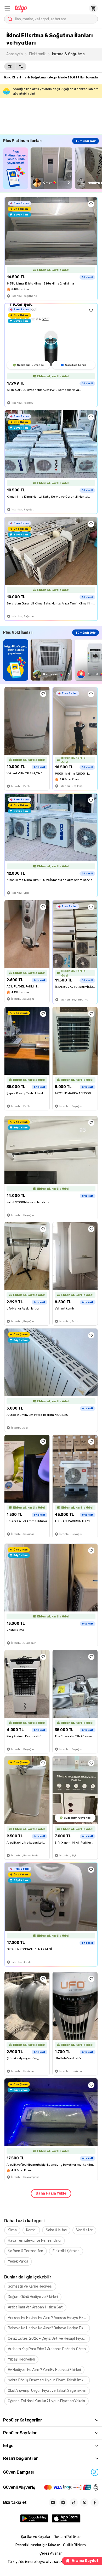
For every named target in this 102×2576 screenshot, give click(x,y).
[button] (7, 8)
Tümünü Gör (86, 141)
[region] (53, 168)
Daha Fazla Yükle (51, 2193)
